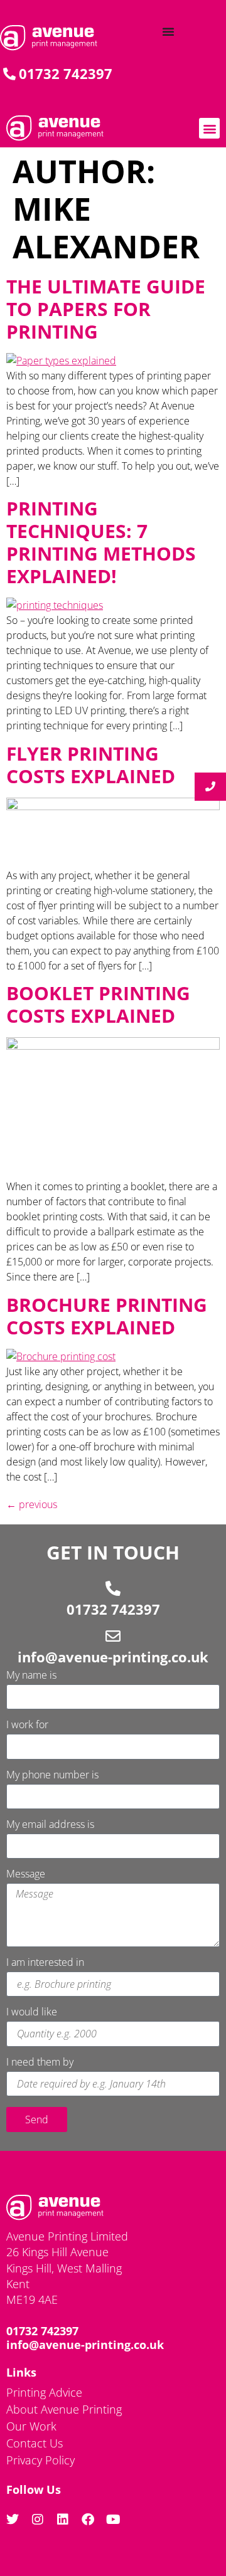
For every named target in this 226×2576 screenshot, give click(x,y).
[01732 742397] (113, 1588)
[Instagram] (38, 2520)
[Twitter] (13, 2520)
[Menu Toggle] (168, 31)
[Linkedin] (63, 2520)
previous (32, 1504)
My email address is (50, 1825)
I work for (27, 1725)
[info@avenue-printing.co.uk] (113, 1636)
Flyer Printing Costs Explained (91, 765)
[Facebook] (88, 2520)
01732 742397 (113, 1609)
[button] (209, 128)
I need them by (40, 2063)
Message (26, 1875)
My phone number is (52, 1776)
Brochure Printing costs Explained (107, 1316)
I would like (32, 2013)
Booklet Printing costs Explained (98, 1004)
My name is (31, 1676)
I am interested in (45, 1963)
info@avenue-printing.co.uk (113, 1657)
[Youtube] (113, 2520)
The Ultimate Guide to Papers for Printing (106, 309)
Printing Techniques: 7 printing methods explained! (101, 542)
